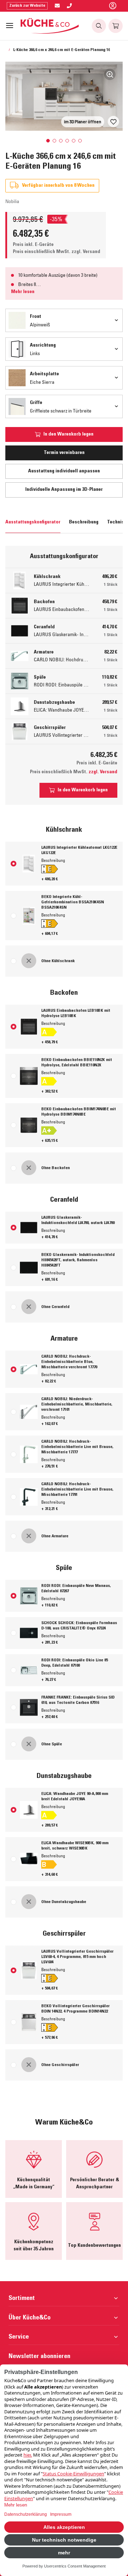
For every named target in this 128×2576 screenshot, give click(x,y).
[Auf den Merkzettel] (113, 122)
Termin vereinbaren (64, 453)
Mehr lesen (23, 292)
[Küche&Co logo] (50, 26)
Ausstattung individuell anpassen (64, 471)
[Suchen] (99, 26)
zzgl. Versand (86, 252)
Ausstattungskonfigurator (33, 522)
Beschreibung (84, 522)
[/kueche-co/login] (113, 6)
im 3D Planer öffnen (83, 122)
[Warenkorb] (116, 26)
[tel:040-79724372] (69, 6)
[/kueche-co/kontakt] (57, 6)
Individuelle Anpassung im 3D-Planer (64, 490)
